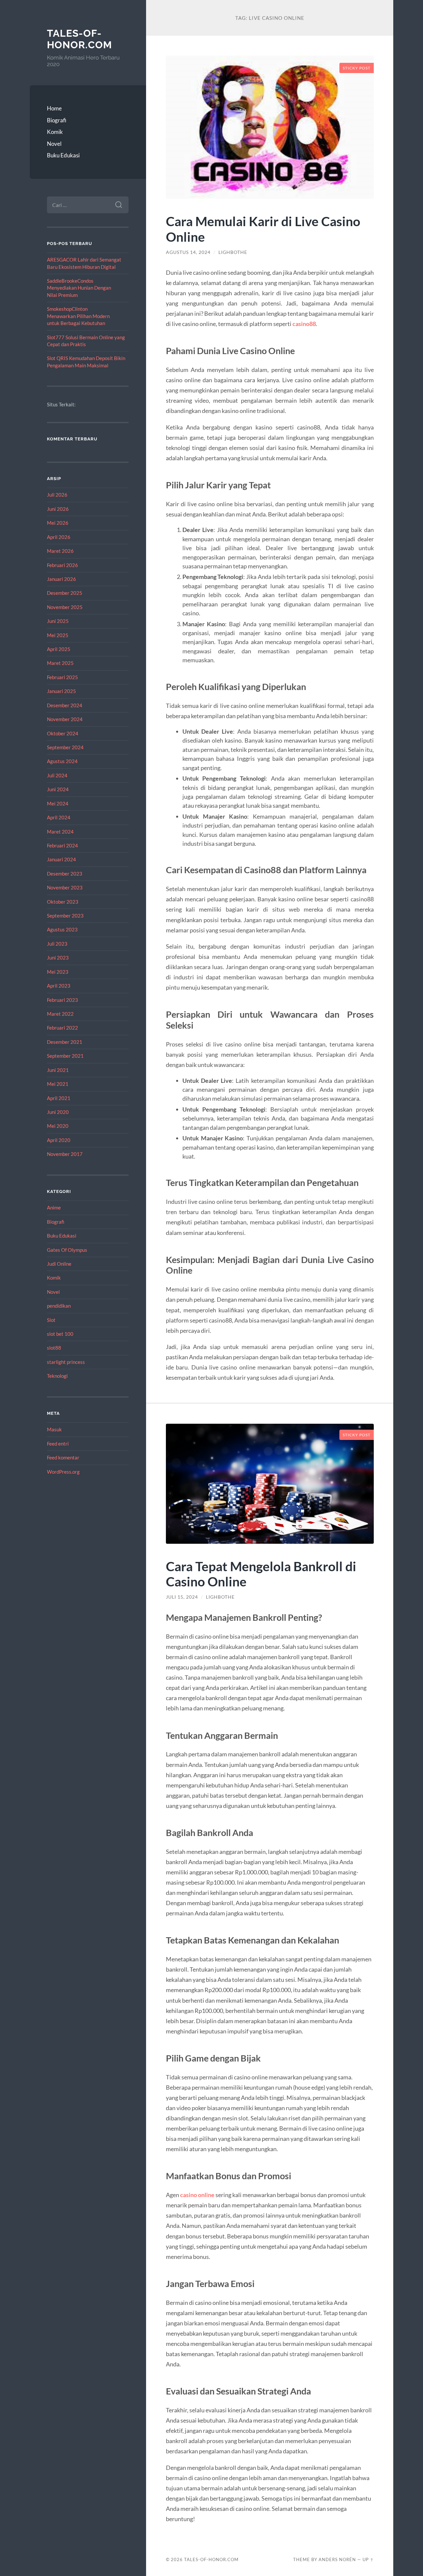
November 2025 (65, 607)
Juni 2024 (58, 789)
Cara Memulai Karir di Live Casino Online (263, 229)
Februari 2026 (62, 565)
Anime (54, 1207)
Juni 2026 (58, 509)
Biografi (57, 120)
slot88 (54, 1348)
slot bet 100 (60, 1334)
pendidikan (59, 1306)
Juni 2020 (58, 1112)
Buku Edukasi (63, 155)
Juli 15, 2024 (182, 1597)
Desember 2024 (65, 705)
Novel (54, 144)
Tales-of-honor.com (79, 39)
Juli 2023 (57, 944)
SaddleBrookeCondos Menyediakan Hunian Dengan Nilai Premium (79, 288)
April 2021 (59, 1098)
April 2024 (59, 817)
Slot (51, 1320)
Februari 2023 (62, 1000)
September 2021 (65, 1056)
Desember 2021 (65, 1042)
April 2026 (59, 537)
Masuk (54, 1429)
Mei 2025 (58, 635)
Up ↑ (368, 2559)
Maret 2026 (60, 551)
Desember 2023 (65, 874)
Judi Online (59, 1264)
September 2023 (65, 916)
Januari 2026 (61, 579)
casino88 (304, 324)
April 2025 (59, 649)
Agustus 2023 (62, 929)
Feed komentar (63, 1457)
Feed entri (58, 1444)
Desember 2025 (65, 593)
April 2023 (59, 986)
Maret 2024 (60, 832)
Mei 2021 (58, 1084)
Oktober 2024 (63, 733)
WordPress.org (63, 1472)
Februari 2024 (62, 845)
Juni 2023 (58, 958)
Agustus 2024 (62, 761)
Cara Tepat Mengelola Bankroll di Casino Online (261, 1574)
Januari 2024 (61, 859)
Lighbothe (233, 252)
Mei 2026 (58, 523)
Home (54, 108)
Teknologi (57, 1376)
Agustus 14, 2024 (188, 252)
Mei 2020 (58, 1126)
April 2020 (59, 1140)
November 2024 (65, 719)
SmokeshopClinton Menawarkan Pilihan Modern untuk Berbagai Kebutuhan (78, 316)
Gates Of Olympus (67, 1250)
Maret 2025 (60, 663)
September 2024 (65, 747)
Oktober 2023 (63, 902)
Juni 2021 (58, 1070)
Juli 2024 (57, 775)
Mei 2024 (58, 803)
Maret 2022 (60, 1014)
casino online (197, 2195)
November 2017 (65, 1154)
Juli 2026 (57, 495)
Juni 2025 (58, 621)
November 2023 (65, 887)
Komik (55, 132)
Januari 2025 (61, 691)
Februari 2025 (62, 677)
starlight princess (66, 1362)
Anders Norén (337, 2559)
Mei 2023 (58, 972)
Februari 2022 (62, 1028)
